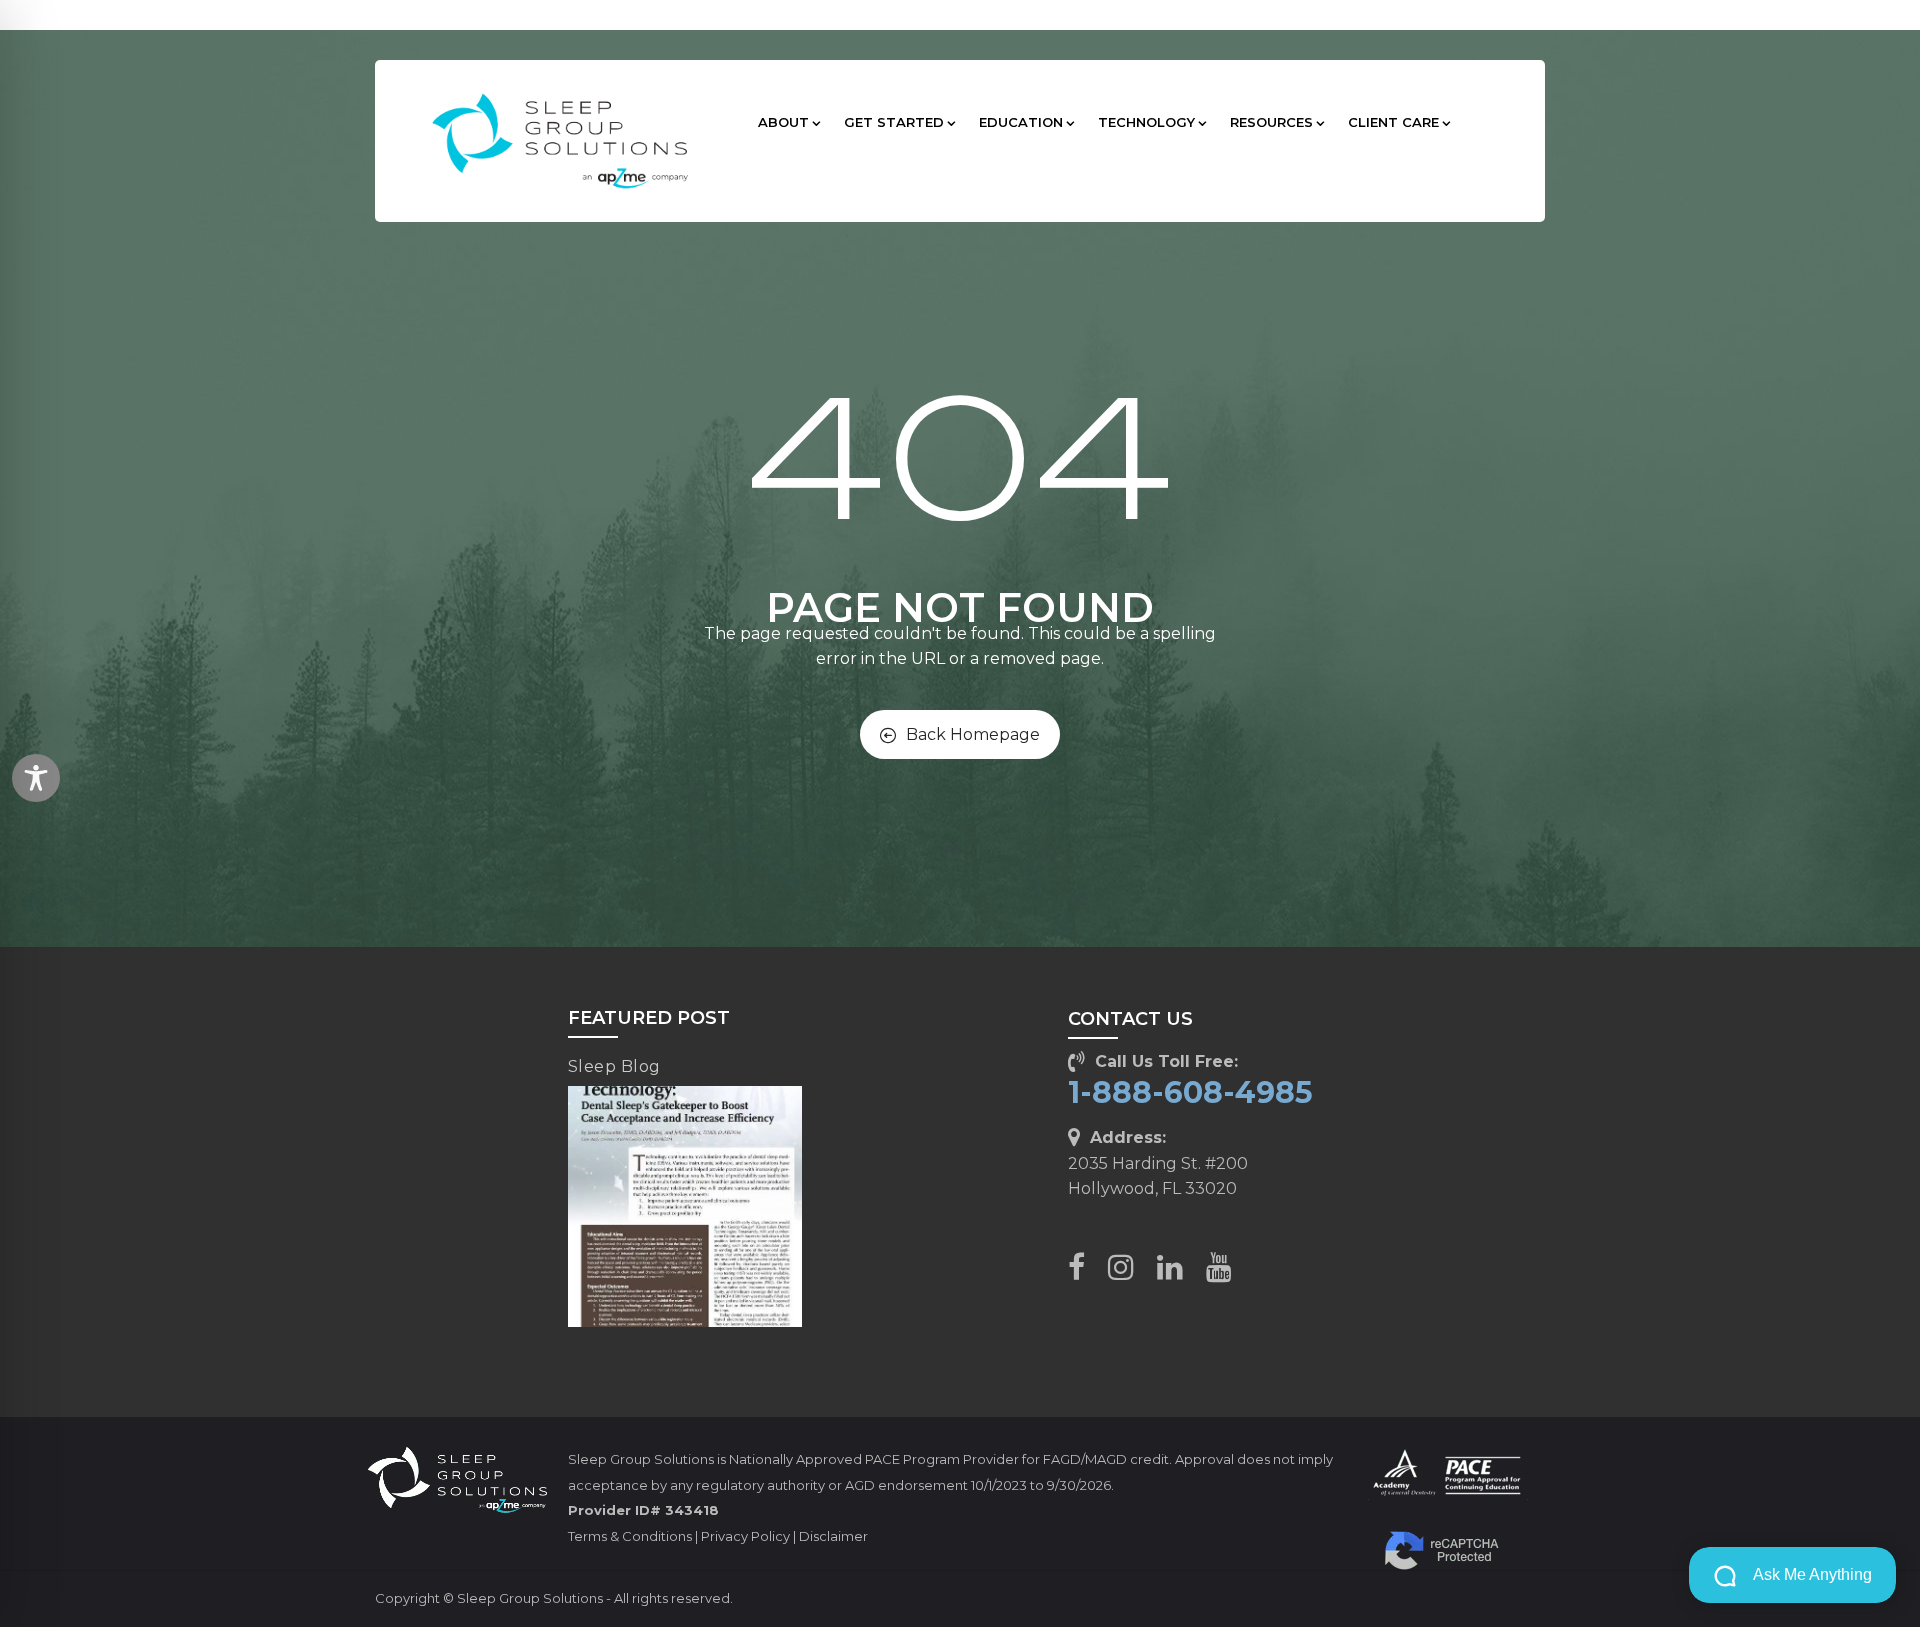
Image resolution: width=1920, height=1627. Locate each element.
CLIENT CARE (1393, 122)
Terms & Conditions (630, 1536)
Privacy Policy (745, 1536)
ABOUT (783, 122)
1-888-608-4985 (1190, 1092)
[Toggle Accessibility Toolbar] (36, 778)
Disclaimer (833, 1536)
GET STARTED (894, 122)
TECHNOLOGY (1146, 122)
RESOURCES (1271, 122)
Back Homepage (973, 734)
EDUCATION (1021, 122)
